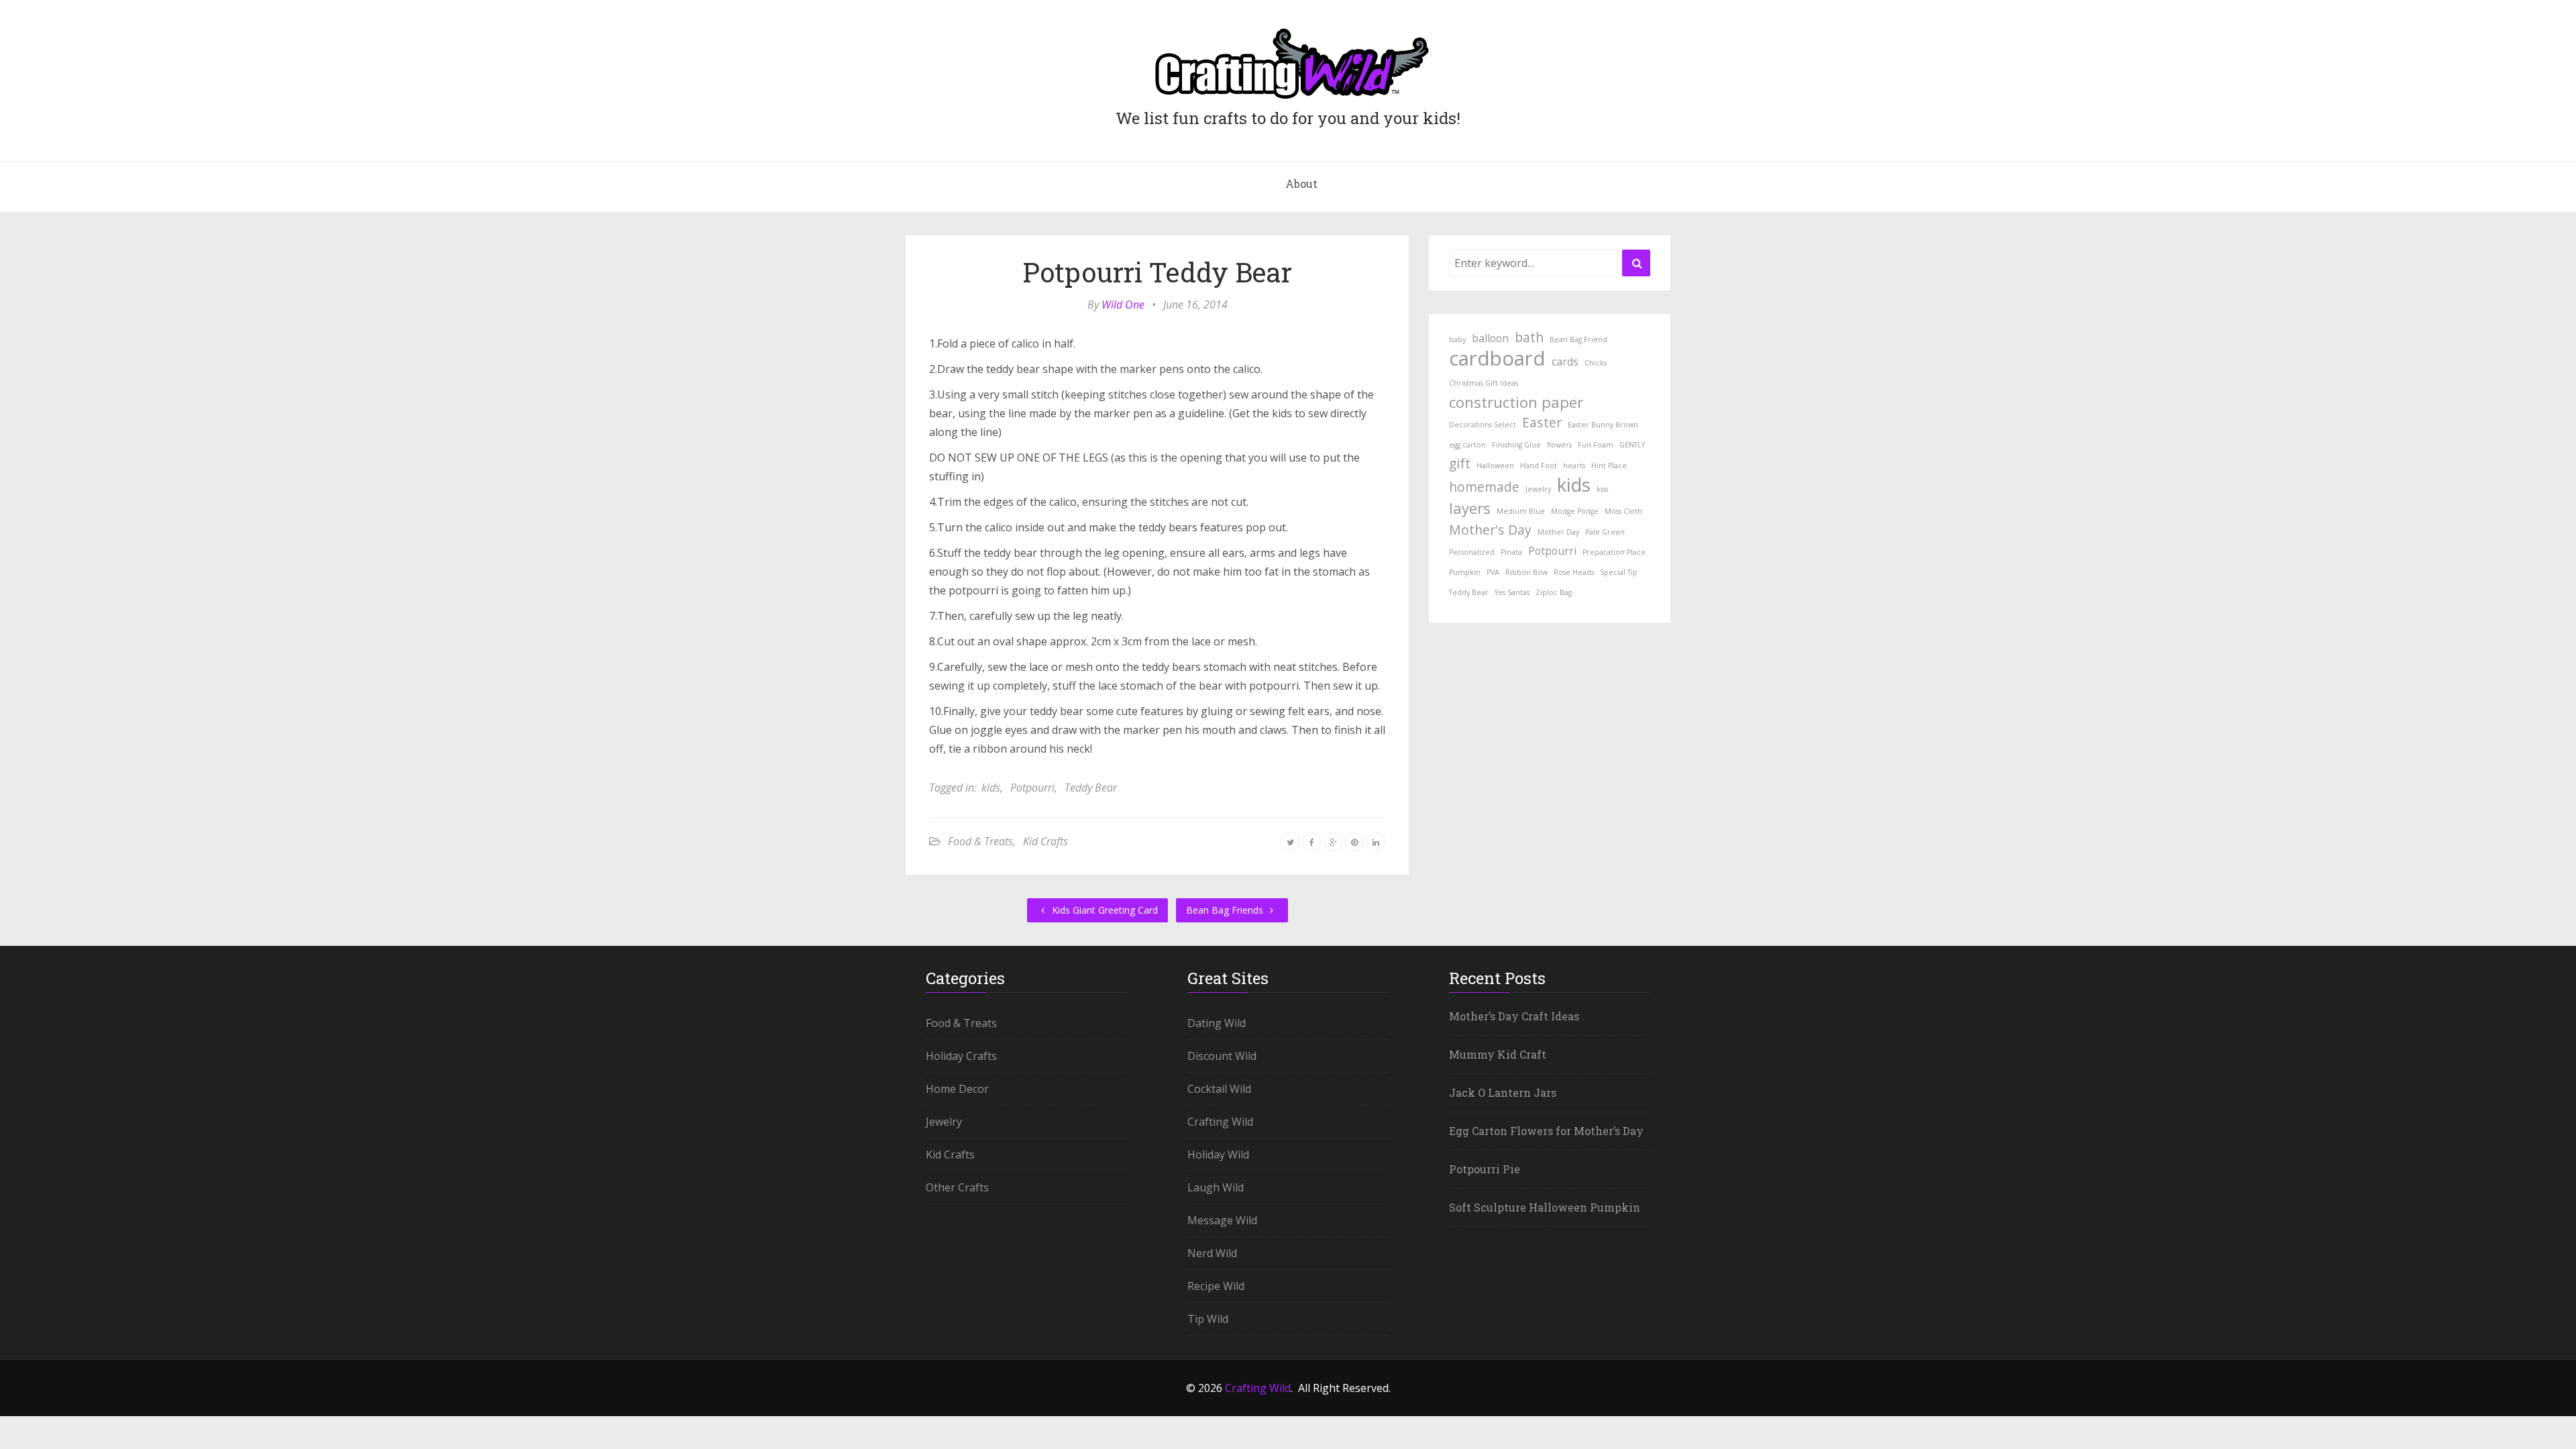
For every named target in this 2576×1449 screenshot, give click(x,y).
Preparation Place (1614, 552)
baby (1457, 339)
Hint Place (1609, 466)
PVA (1493, 572)
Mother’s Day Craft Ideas (1514, 1016)
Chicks (1596, 363)
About (1301, 183)
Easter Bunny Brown (1603, 425)
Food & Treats (980, 841)
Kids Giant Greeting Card (1104, 910)
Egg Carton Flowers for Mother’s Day (1546, 1131)
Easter (1542, 422)
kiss (1602, 489)
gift (1460, 463)
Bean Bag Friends (1226, 910)
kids (991, 788)
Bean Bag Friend (1578, 339)
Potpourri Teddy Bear (1157, 272)
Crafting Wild (1220, 1122)
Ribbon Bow (1526, 572)
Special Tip (1619, 572)
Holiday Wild (1218, 1155)
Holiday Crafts (961, 1056)
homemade (1484, 487)
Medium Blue (1521, 511)
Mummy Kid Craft (1498, 1054)
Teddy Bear (1091, 788)
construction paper (1516, 402)
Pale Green (1605, 532)
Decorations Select (1483, 425)
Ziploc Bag (1554, 592)
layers (1470, 508)
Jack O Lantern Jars (1503, 1092)
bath (1529, 337)
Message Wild (1222, 1220)
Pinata (1511, 552)
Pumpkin (1465, 572)
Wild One (1123, 305)
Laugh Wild (1216, 1187)
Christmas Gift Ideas (1484, 383)
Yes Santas (1512, 592)
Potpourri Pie (1485, 1169)
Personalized (1472, 552)
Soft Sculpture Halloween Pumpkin (1545, 1207)
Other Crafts (957, 1187)
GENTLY (1632, 445)
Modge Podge (1575, 511)
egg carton (1467, 445)
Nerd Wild (1212, 1253)
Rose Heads (1574, 572)
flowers (1559, 445)
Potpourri (1032, 788)
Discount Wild (1222, 1056)
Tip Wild (1208, 1319)
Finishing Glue (1516, 445)
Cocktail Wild (1219, 1089)
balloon (1490, 338)
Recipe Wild (1216, 1286)
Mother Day (1558, 532)
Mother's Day (1490, 530)
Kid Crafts (1045, 841)
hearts (1574, 466)
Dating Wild (1217, 1023)
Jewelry (1538, 489)
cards (1565, 362)
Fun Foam (1596, 445)
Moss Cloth (1623, 511)
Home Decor (957, 1089)
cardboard (1497, 358)
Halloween (1495, 466)
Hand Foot (1539, 466)
